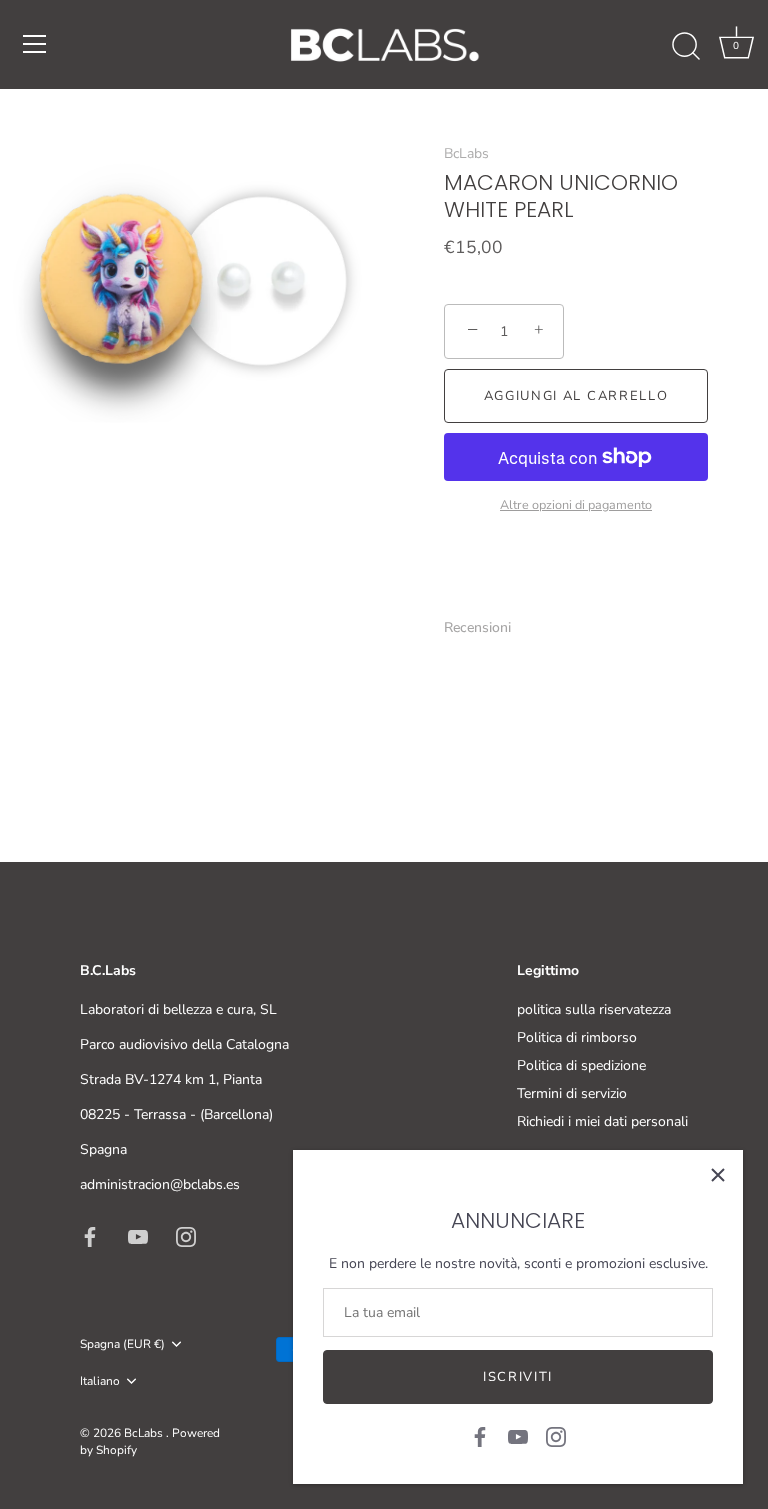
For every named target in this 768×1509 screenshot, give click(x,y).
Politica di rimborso (577, 1037)
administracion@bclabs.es (160, 1184)
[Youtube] (518, 1435)
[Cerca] (686, 47)
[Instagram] (556, 1435)
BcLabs (466, 153)
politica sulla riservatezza (594, 1009)
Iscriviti (518, 1377)
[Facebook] (480, 1435)
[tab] (487, 627)
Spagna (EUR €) (122, 1344)
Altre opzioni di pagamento (576, 504)
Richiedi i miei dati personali (602, 1121)
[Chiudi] (718, 1175)
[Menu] (35, 44)
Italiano (100, 1381)
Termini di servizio (572, 1093)
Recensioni (477, 627)
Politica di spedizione (581, 1065)
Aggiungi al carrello (576, 396)
